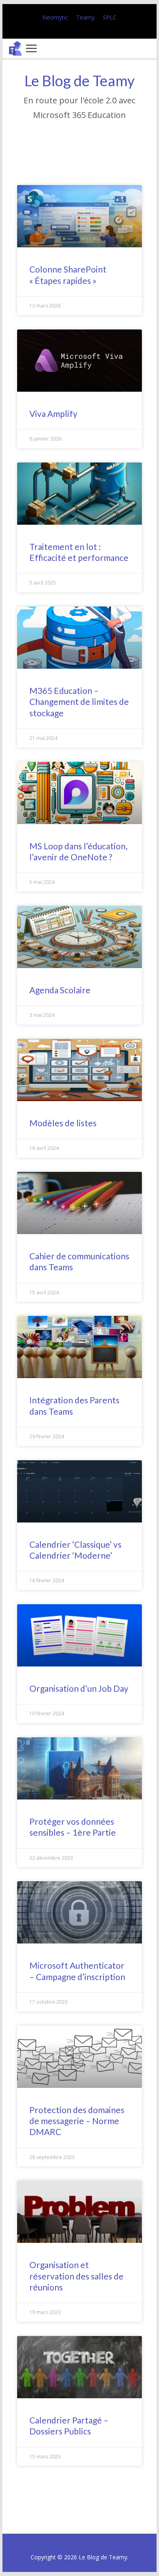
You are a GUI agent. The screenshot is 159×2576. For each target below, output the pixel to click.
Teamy (85, 17)
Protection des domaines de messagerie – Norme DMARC (77, 2121)
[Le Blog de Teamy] (15, 48)
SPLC (110, 17)
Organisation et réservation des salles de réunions (76, 2276)
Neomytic (55, 17)
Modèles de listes (63, 1123)
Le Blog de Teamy (79, 81)
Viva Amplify (53, 413)
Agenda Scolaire (60, 990)
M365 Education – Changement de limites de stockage (79, 702)
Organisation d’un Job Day (79, 1688)
